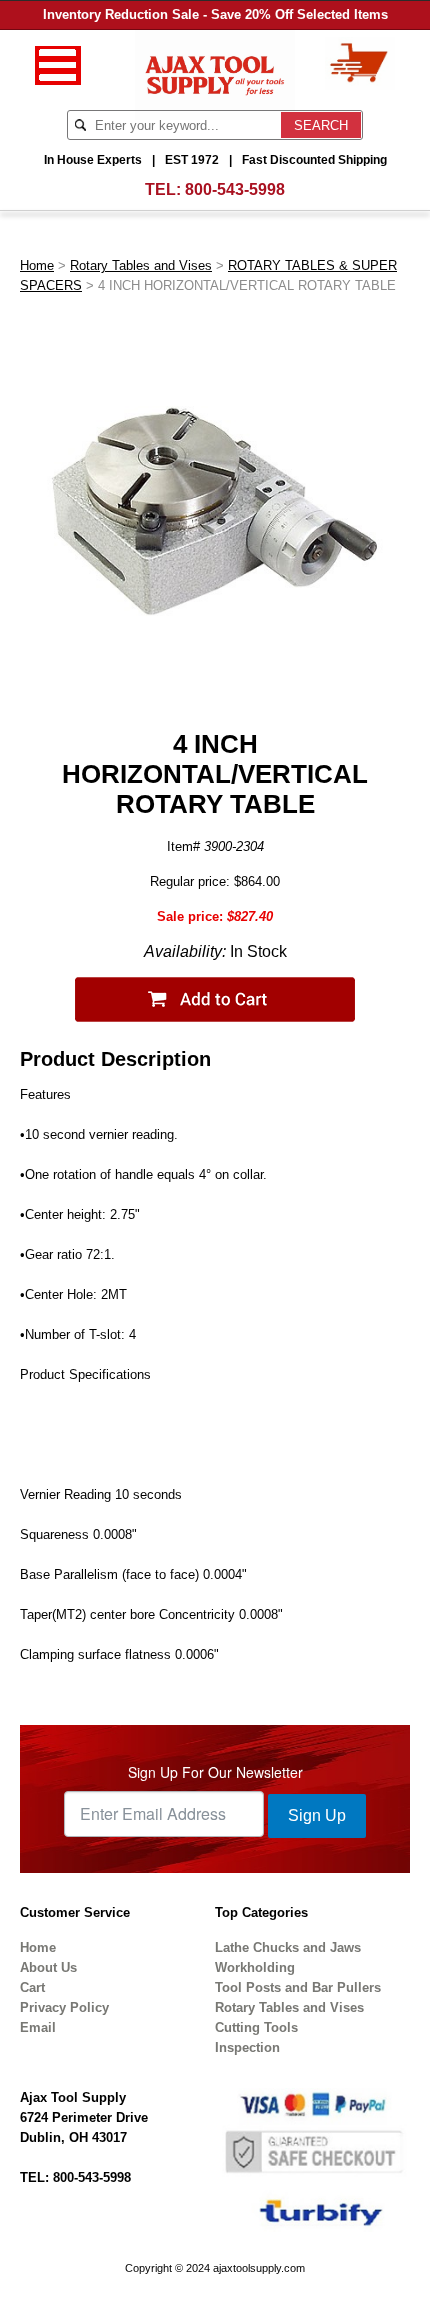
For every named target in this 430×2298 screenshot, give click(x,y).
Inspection (247, 2047)
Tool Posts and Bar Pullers (298, 1987)
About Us (48, 1967)
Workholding (255, 1967)
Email (38, 2027)
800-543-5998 (235, 189)
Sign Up (317, 1815)
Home (37, 265)
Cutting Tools (256, 2027)
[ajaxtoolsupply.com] (215, 73)
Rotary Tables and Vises (141, 265)
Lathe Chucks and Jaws (288, 1947)
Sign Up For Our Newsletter (215, 1772)
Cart (32, 1987)
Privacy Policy (64, 2007)
